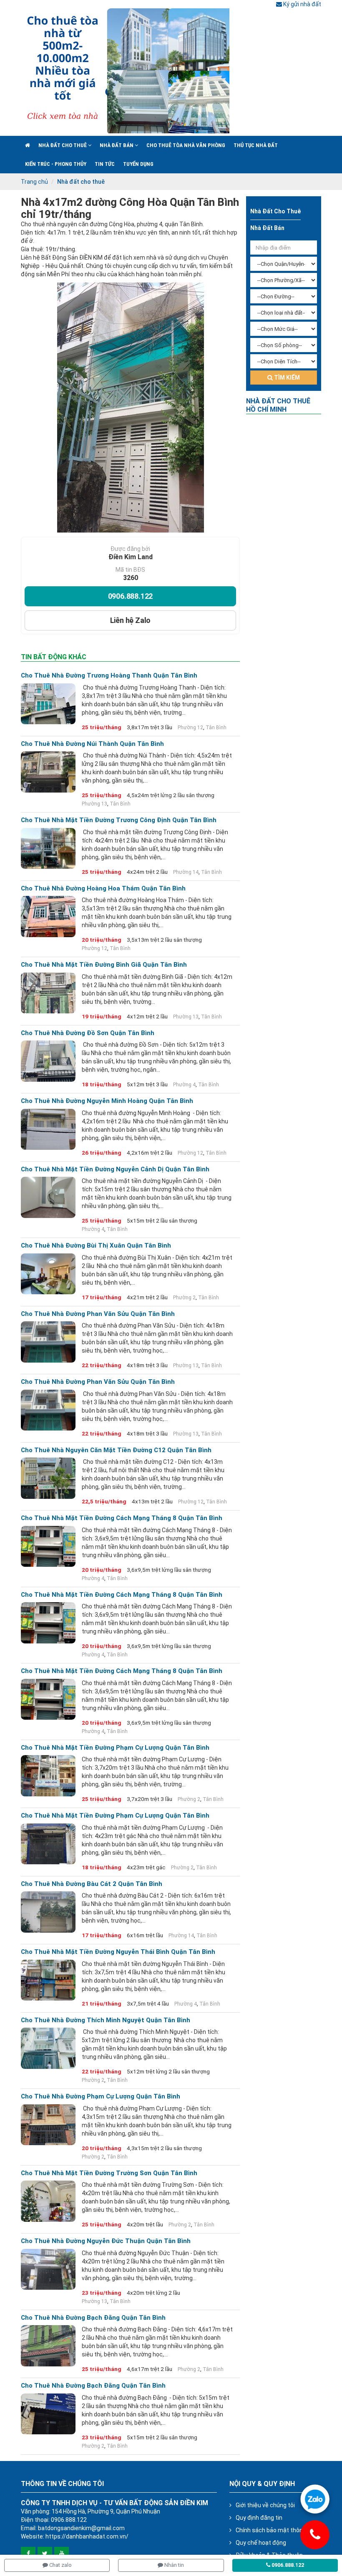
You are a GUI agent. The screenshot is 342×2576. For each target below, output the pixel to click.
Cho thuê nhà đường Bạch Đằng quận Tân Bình (93, 2318)
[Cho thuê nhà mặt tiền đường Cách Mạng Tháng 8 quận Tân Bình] (48, 1546)
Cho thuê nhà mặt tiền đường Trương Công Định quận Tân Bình (119, 820)
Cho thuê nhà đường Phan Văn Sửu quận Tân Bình (98, 1314)
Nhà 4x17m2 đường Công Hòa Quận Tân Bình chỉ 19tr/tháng (130, 208)
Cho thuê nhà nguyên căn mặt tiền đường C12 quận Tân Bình (116, 1450)
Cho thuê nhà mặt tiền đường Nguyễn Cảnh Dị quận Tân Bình (115, 1169)
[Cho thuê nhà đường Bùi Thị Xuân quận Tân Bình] (48, 1274)
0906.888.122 (131, 596)
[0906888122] (315, 2499)
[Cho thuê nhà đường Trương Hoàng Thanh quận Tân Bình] (48, 704)
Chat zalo (60, 2565)
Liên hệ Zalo (131, 620)
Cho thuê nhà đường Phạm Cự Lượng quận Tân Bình (101, 2097)
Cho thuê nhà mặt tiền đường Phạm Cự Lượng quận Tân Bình (115, 1748)
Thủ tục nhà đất (256, 145)
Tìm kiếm (286, 378)
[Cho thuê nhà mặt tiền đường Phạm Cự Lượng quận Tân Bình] (48, 1776)
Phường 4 (184, 1085)
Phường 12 (190, 728)
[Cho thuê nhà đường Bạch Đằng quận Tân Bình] (48, 2346)
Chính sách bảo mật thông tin (275, 2530)
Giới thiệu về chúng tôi (265, 2505)
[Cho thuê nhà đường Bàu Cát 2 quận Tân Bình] (48, 1912)
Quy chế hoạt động (261, 2543)
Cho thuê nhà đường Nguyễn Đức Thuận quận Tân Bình (106, 2241)
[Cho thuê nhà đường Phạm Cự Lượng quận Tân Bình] (48, 2125)
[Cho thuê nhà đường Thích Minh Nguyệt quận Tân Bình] (48, 2048)
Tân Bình (216, 728)
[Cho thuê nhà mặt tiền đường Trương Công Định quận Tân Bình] (48, 848)
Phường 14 (186, 872)
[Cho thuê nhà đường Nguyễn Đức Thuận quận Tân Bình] (48, 2269)
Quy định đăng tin (259, 2518)
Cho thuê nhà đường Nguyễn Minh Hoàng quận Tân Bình (107, 1101)
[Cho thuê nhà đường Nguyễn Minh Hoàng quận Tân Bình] (48, 1129)
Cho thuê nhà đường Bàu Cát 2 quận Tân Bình (92, 1884)
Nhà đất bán (117, 145)
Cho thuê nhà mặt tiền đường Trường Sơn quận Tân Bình (109, 2173)
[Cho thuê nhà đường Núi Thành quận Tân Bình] (48, 772)
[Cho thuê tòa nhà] (125, 71)
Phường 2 (184, 1298)
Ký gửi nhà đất (302, 4)
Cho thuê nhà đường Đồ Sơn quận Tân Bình (88, 1033)
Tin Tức (105, 164)
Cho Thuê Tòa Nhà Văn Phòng (186, 145)
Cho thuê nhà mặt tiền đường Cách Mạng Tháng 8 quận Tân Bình (122, 1518)
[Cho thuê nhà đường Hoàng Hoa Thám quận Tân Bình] (48, 916)
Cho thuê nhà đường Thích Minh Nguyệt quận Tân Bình (106, 2020)
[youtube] (62, 2554)
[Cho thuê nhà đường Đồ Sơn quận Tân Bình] (48, 1061)
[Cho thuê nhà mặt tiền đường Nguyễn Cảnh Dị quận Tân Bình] (48, 1197)
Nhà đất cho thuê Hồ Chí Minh (278, 405)
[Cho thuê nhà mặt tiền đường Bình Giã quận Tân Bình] (48, 993)
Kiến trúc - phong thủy (56, 164)
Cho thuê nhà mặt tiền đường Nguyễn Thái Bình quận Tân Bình (118, 1952)
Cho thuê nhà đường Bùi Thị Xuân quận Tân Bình (96, 1246)
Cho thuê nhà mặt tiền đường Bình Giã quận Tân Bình (104, 965)
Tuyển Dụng (138, 164)
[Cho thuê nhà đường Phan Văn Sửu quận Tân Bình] (48, 1342)
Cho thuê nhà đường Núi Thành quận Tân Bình (92, 744)
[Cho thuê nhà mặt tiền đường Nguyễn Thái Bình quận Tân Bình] (48, 1980)
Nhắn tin (174, 2565)
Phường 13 (94, 804)
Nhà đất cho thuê (63, 145)
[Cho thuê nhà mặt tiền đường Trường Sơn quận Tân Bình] (48, 2201)
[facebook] (28, 2554)
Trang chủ (34, 182)
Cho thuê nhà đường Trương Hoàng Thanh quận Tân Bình (109, 676)
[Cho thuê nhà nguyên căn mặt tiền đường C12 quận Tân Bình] (48, 1478)
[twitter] (45, 2554)
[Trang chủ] (28, 145)
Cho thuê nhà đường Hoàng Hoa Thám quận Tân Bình (103, 889)
